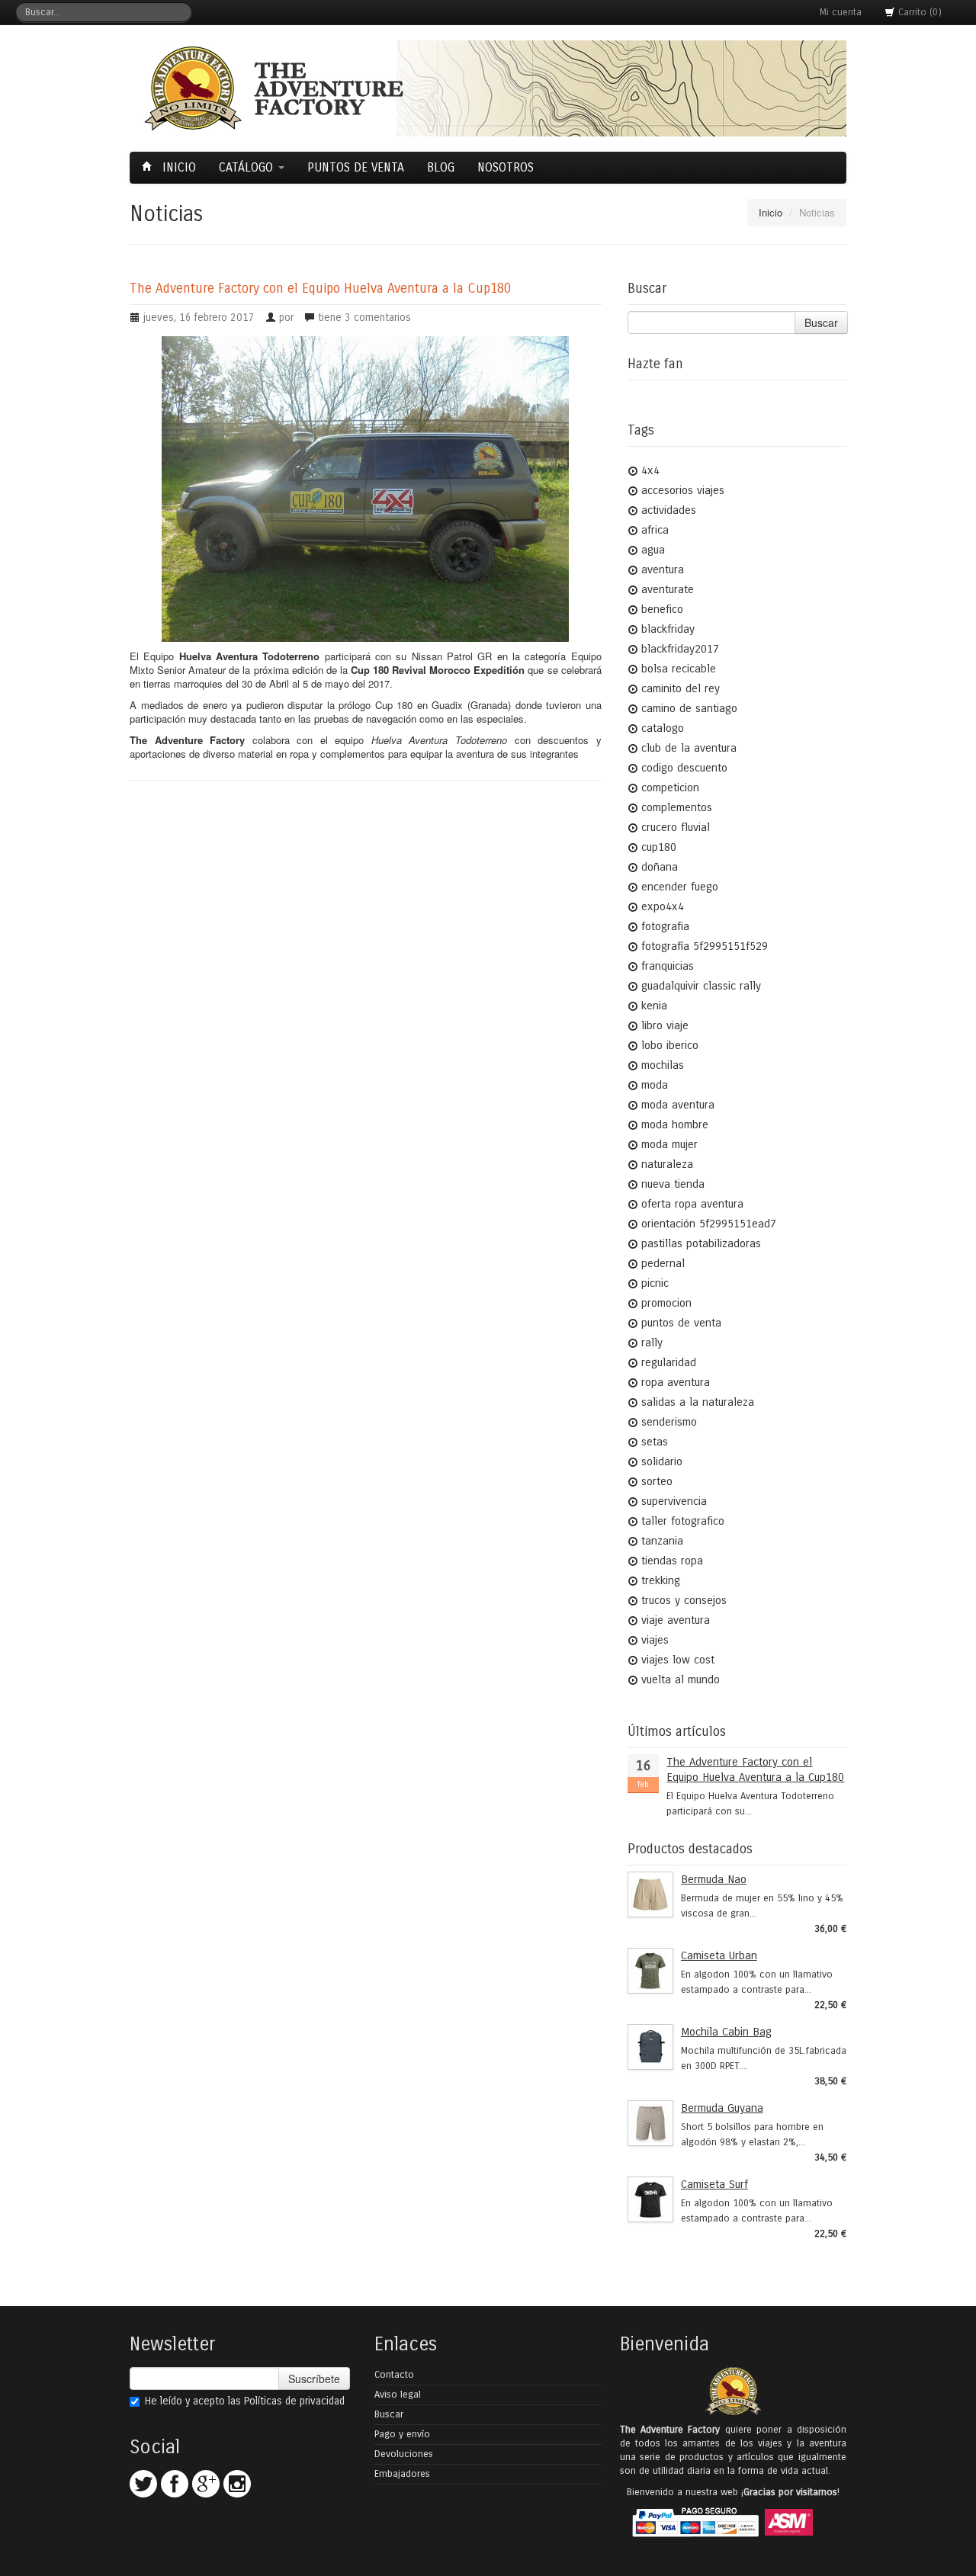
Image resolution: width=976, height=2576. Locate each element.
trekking (661, 1580)
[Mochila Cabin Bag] (650, 2047)
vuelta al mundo (681, 1679)
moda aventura (678, 1105)
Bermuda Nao (714, 1879)
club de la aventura (689, 748)
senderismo (669, 1422)
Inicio (177, 167)
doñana (660, 867)
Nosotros (506, 167)
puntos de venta (681, 1323)
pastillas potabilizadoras (701, 1243)
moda (655, 1085)
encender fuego (680, 887)
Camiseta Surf (714, 2184)
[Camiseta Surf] (650, 2199)
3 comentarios (378, 318)
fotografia (665, 926)
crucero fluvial (676, 827)
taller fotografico (683, 1521)
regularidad (669, 1362)
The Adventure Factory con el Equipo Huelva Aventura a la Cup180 (320, 289)
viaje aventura (676, 1620)
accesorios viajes (683, 490)
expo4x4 (663, 906)
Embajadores (402, 2474)
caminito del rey (681, 688)
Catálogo (248, 167)
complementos (677, 807)
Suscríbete (314, 2379)
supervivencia (674, 1501)
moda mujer (669, 1144)
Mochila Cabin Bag (726, 2032)
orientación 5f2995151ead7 (709, 1224)
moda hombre (675, 1124)
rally (652, 1343)
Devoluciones (404, 2454)
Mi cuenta (841, 12)
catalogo (663, 728)
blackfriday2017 (680, 649)
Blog (441, 167)
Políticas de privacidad (294, 2401)
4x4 (650, 470)
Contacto (394, 2375)
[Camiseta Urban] (650, 1971)
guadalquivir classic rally (701, 986)
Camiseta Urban (719, 1955)
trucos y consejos (684, 1600)
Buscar (821, 322)
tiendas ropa (672, 1561)
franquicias (668, 966)
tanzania (662, 1541)
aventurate (668, 589)
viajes (655, 1640)
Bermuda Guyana (722, 2108)
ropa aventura (676, 1382)
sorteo (657, 1481)
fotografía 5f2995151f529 (705, 946)
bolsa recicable (679, 669)
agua (653, 550)
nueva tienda (673, 1184)
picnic (655, 1283)
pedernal (663, 1263)
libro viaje (665, 1025)
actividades (669, 510)
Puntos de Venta (356, 167)
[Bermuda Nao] (650, 1894)
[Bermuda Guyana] (650, 2123)
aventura (663, 569)
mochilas (663, 1065)
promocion (666, 1303)
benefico (662, 609)
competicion (670, 788)
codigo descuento (684, 768)
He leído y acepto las (245, 2401)
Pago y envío (402, 2434)
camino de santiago (689, 708)
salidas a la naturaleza (698, 1402)
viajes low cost (678, 1660)
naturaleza (667, 1164)
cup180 (659, 847)
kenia (654, 1006)
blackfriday (668, 629)
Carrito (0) (918, 12)
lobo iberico (670, 1045)
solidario (662, 1461)
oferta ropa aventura (692, 1204)
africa (655, 530)
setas (655, 1442)
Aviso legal (398, 2395)
